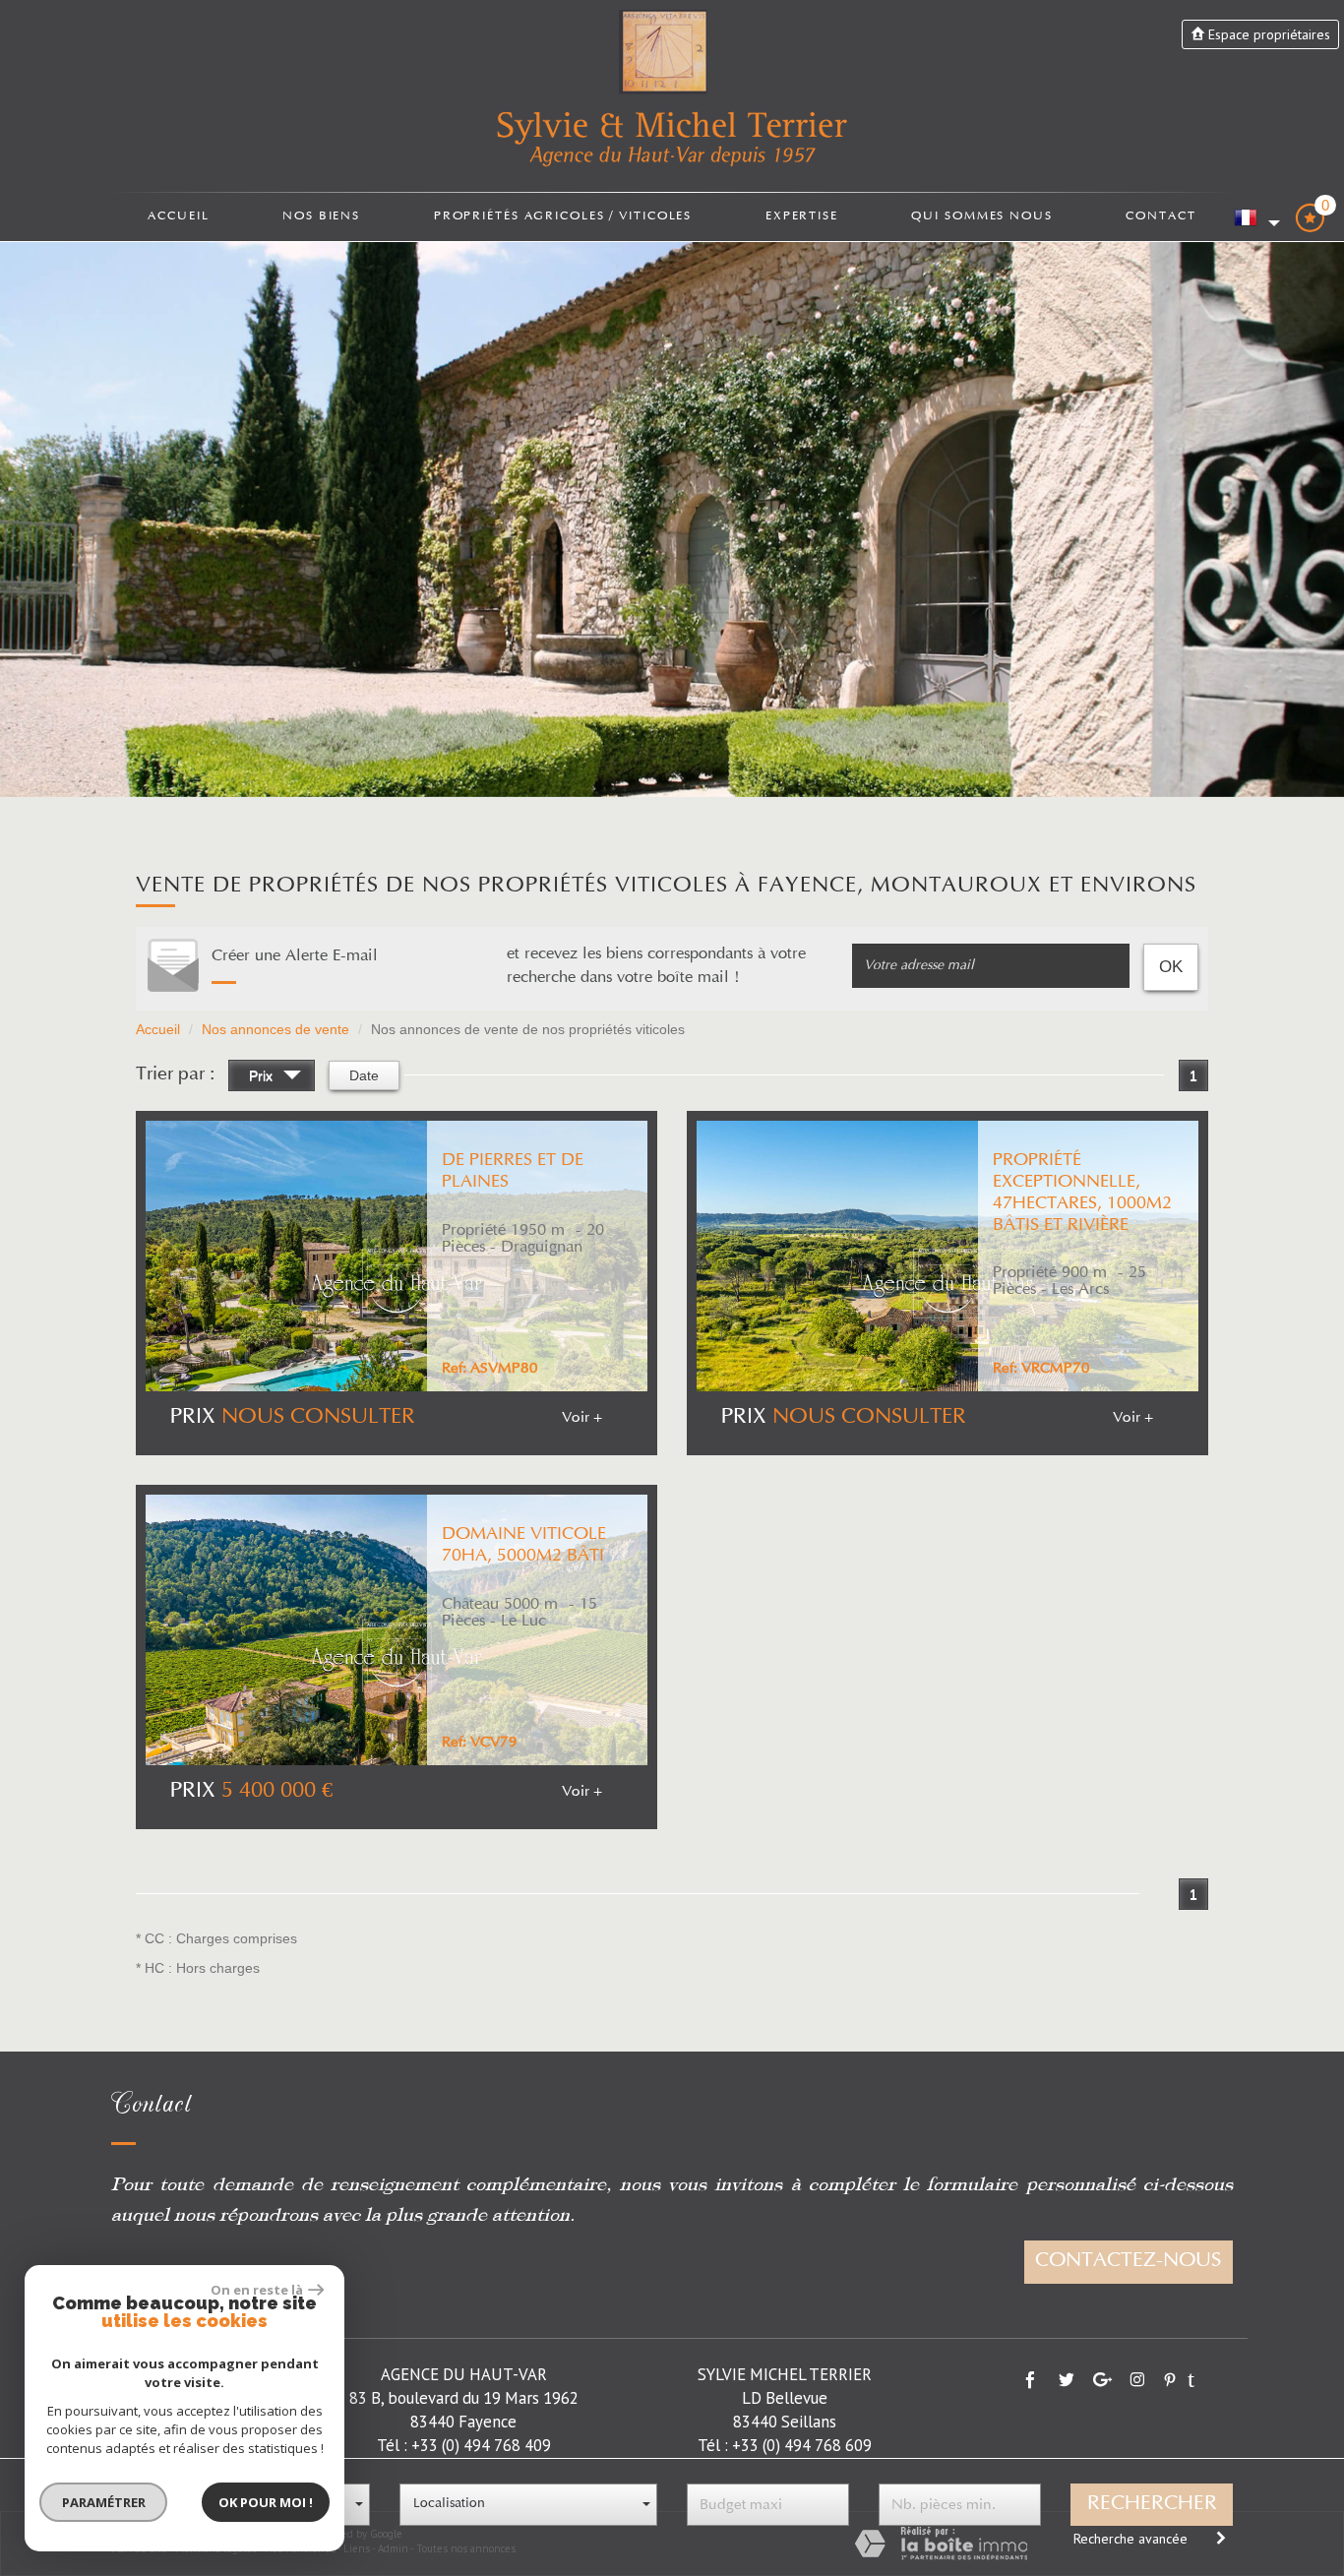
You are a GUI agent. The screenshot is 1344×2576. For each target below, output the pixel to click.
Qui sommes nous (981, 216)
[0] (1310, 225)
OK (1171, 967)
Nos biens (321, 216)
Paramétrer (104, 2502)
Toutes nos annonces (466, 2548)
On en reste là (257, 2290)
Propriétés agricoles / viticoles (563, 216)
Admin (393, 2548)
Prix (263, 1075)
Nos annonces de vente (275, 1029)
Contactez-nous (1129, 2261)
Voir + (582, 1418)
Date (364, 1075)
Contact (1161, 216)
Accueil (178, 216)
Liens (357, 2548)
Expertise (802, 216)
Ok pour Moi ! (266, 2502)
